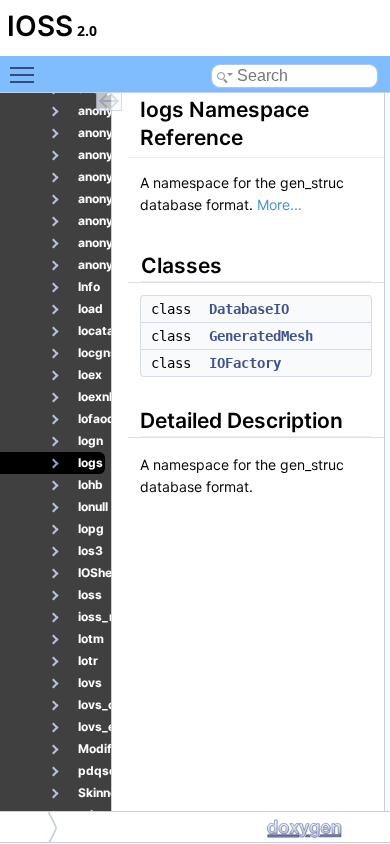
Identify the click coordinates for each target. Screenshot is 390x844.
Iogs (25, 826)
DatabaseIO (249, 309)
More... (279, 204)
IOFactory (245, 363)
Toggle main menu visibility (26, 74)
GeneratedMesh (261, 336)
